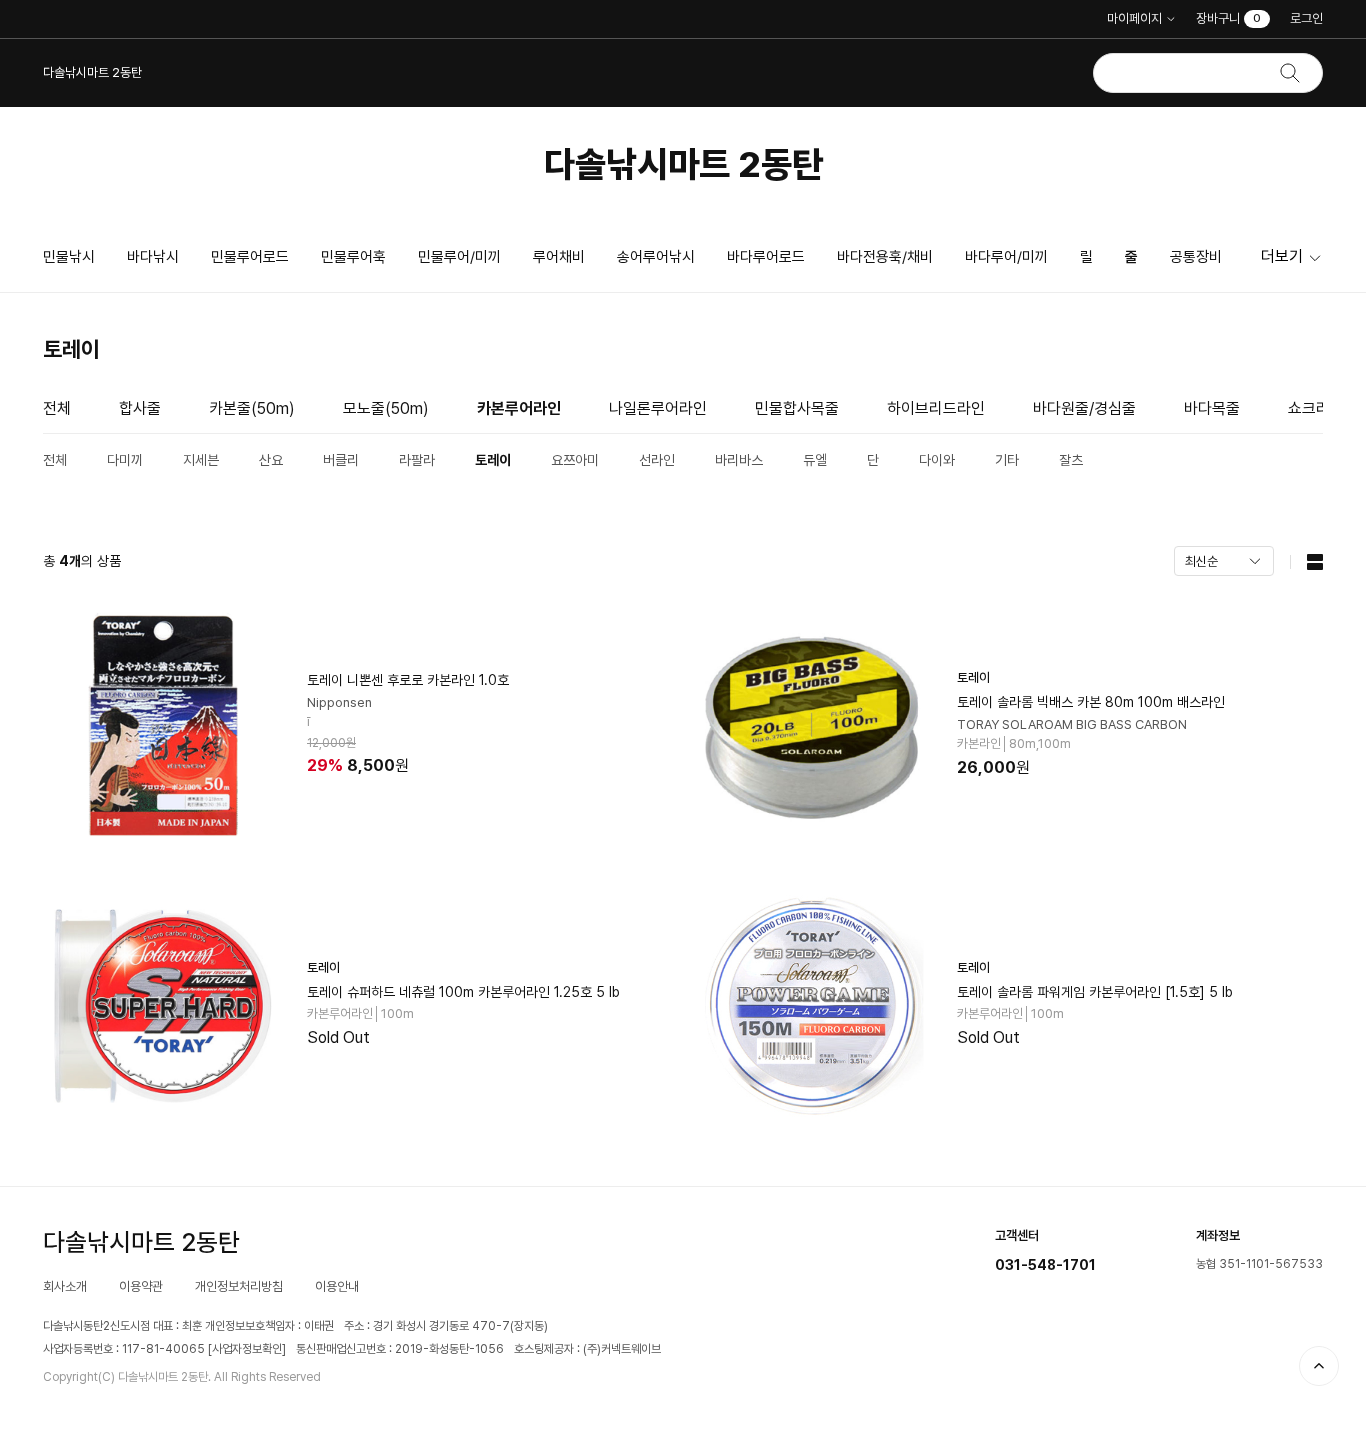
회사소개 (65, 1286)
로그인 (1306, 18)
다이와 (937, 460)
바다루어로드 (766, 257)
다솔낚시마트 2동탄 (683, 164)
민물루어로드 (250, 257)
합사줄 (140, 408)
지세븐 (201, 460)
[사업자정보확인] (247, 1349)
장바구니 (1228, 18)
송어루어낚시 (656, 257)
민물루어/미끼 (459, 257)
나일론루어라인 (658, 408)
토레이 (493, 460)
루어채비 (559, 257)
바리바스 (739, 460)
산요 (271, 460)
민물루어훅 (353, 257)
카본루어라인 (519, 408)
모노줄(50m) (386, 408)
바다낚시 (153, 257)
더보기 (1282, 256)
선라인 (657, 460)
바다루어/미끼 (1006, 257)
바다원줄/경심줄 (1084, 408)
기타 (1007, 460)
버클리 (341, 460)
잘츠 (1071, 460)
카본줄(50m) (252, 408)
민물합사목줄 (797, 408)
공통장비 (1196, 257)
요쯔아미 (575, 460)
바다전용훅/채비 (885, 257)
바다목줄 (1212, 408)
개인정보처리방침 (239, 1286)
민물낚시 (69, 257)
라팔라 (417, 460)
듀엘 (815, 460)
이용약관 (141, 1286)
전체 (57, 408)
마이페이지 (1134, 18)
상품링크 (358, 726)
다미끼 (125, 460)
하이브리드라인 (936, 408)
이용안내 (337, 1286)
